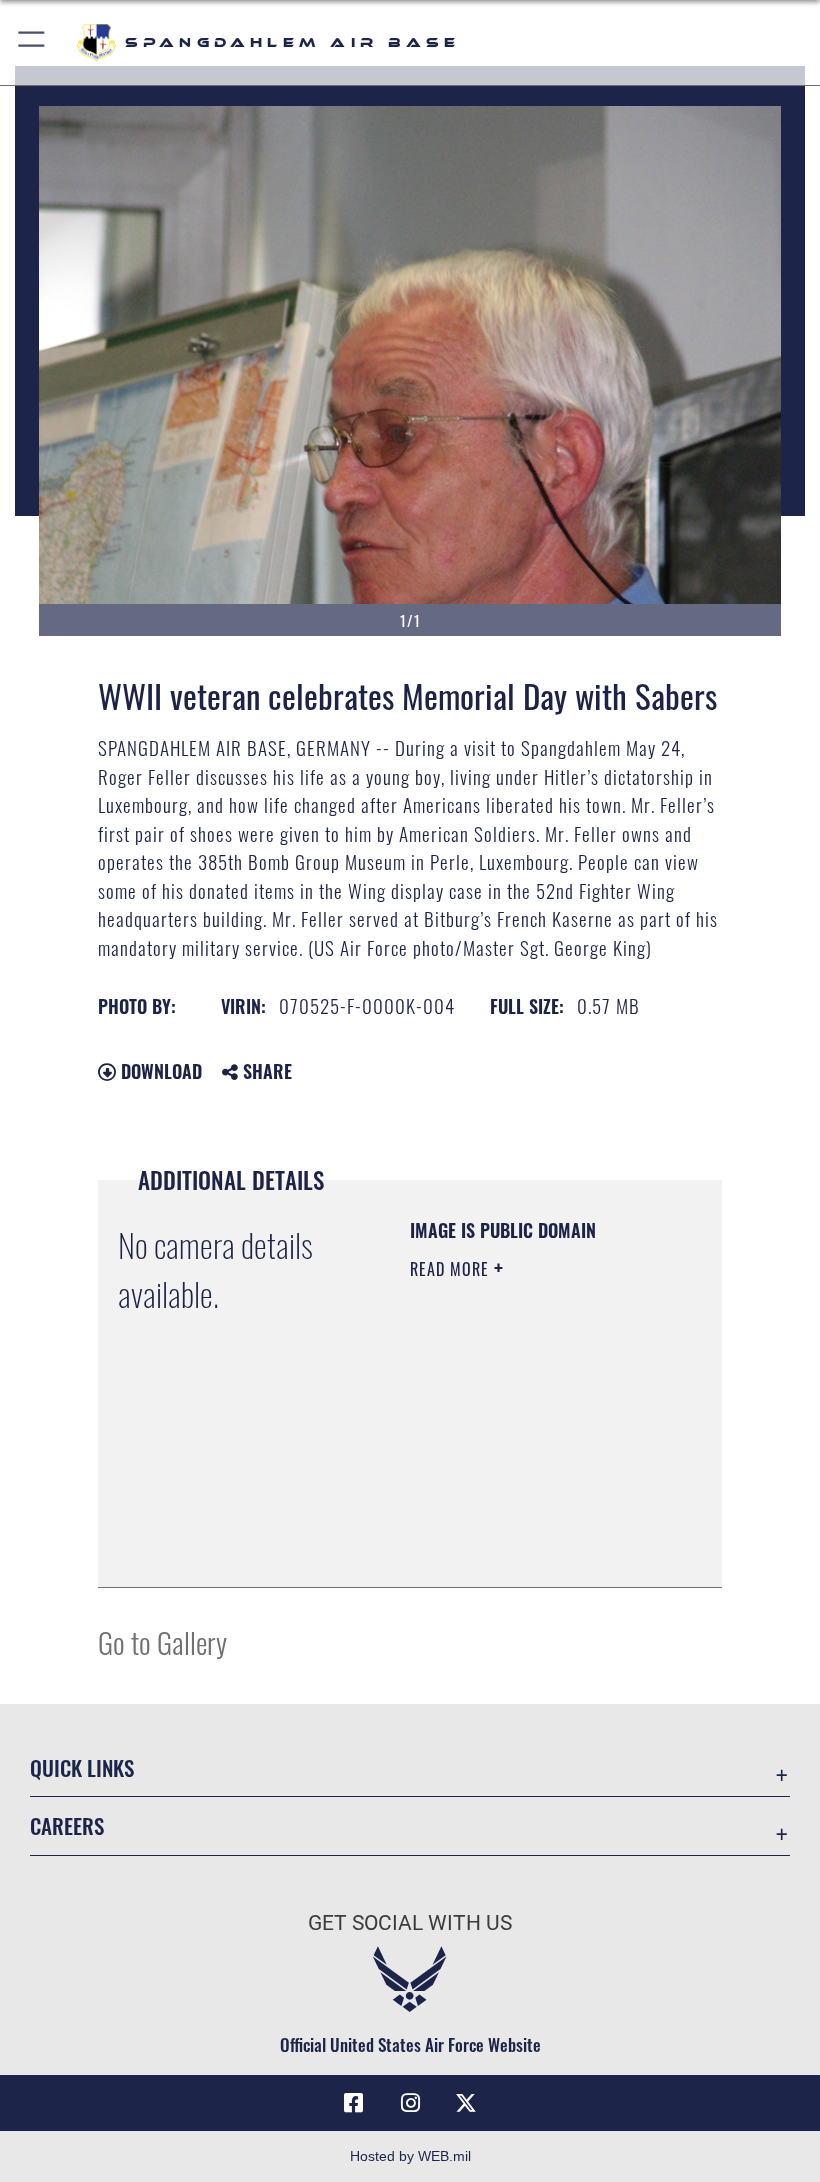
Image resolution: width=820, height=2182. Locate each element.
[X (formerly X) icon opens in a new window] (466, 2103)
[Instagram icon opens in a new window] (410, 2103)
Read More (452, 1269)
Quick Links (82, 1767)
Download (159, 1071)
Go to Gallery (162, 1641)
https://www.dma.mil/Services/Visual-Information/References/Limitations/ (531, 1550)
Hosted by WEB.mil (410, 2156)
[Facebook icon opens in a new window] (354, 2103)
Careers (67, 1825)
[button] (32, 42)
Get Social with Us (410, 1923)
